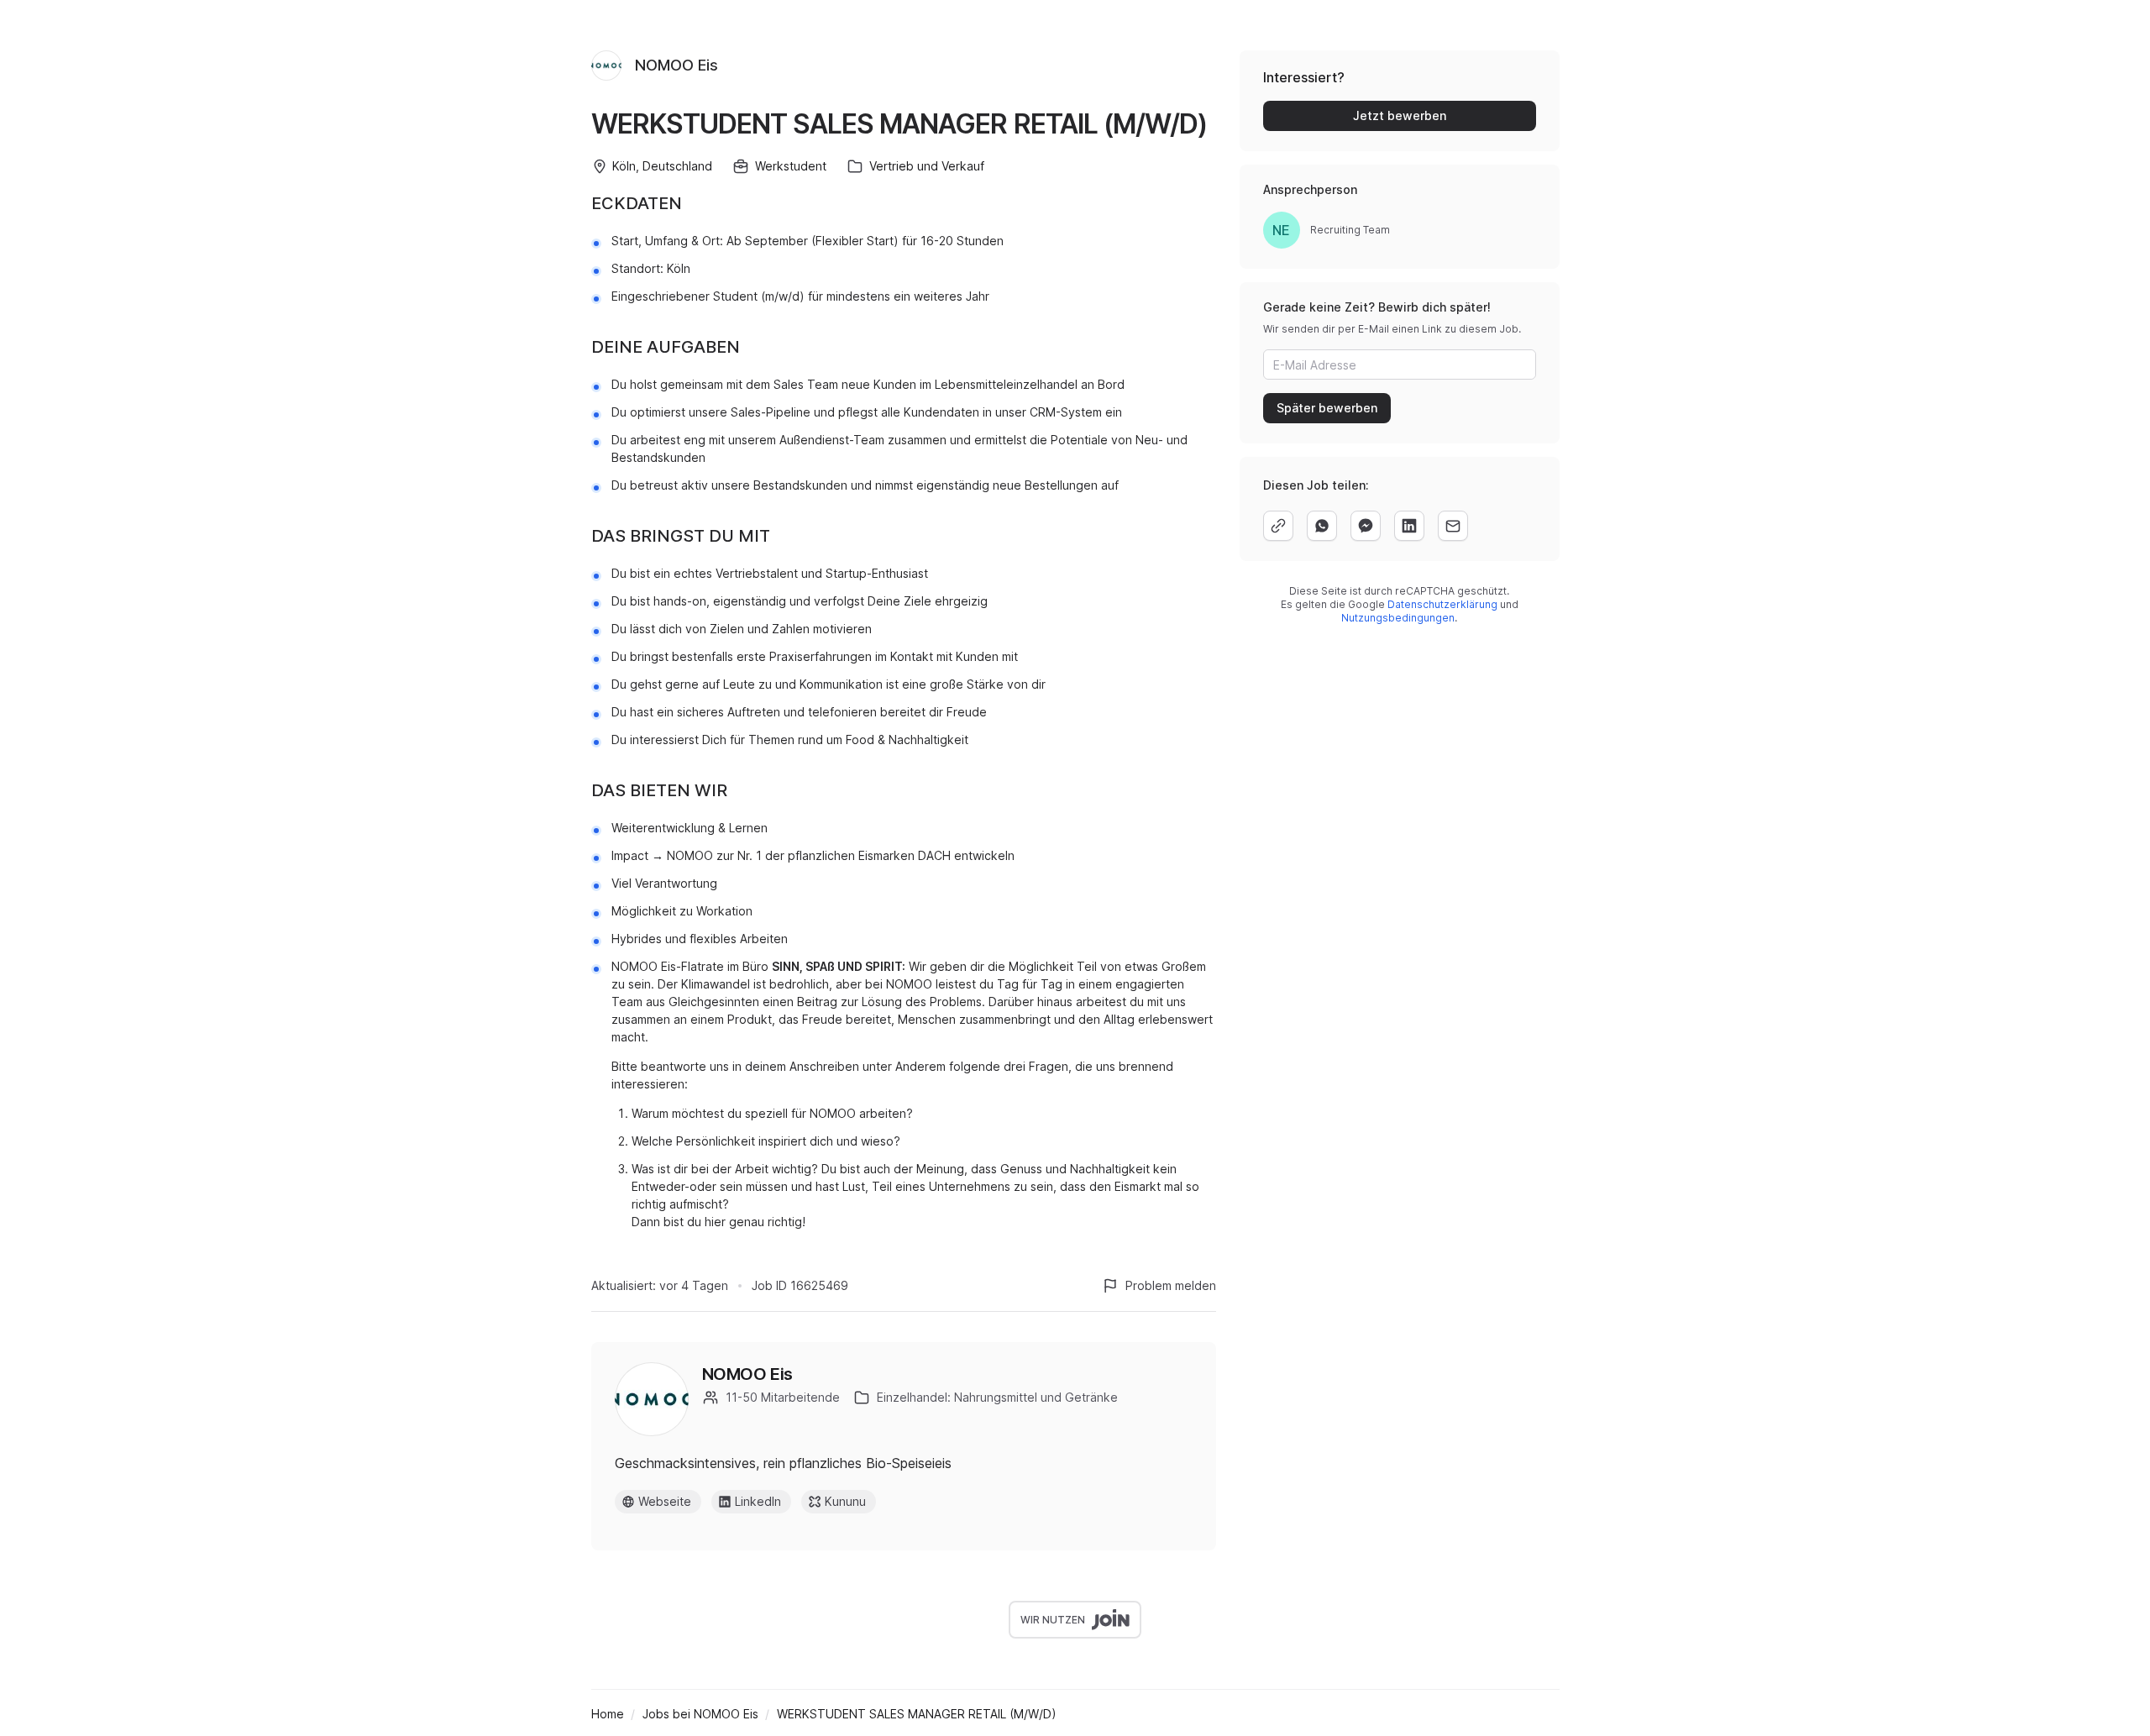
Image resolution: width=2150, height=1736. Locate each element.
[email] (1453, 526)
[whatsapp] (1322, 526)
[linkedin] (1409, 526)
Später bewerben (1327, 408)
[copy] (1278, 526)
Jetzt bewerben (1400, 115)
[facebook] (1366, 526)
